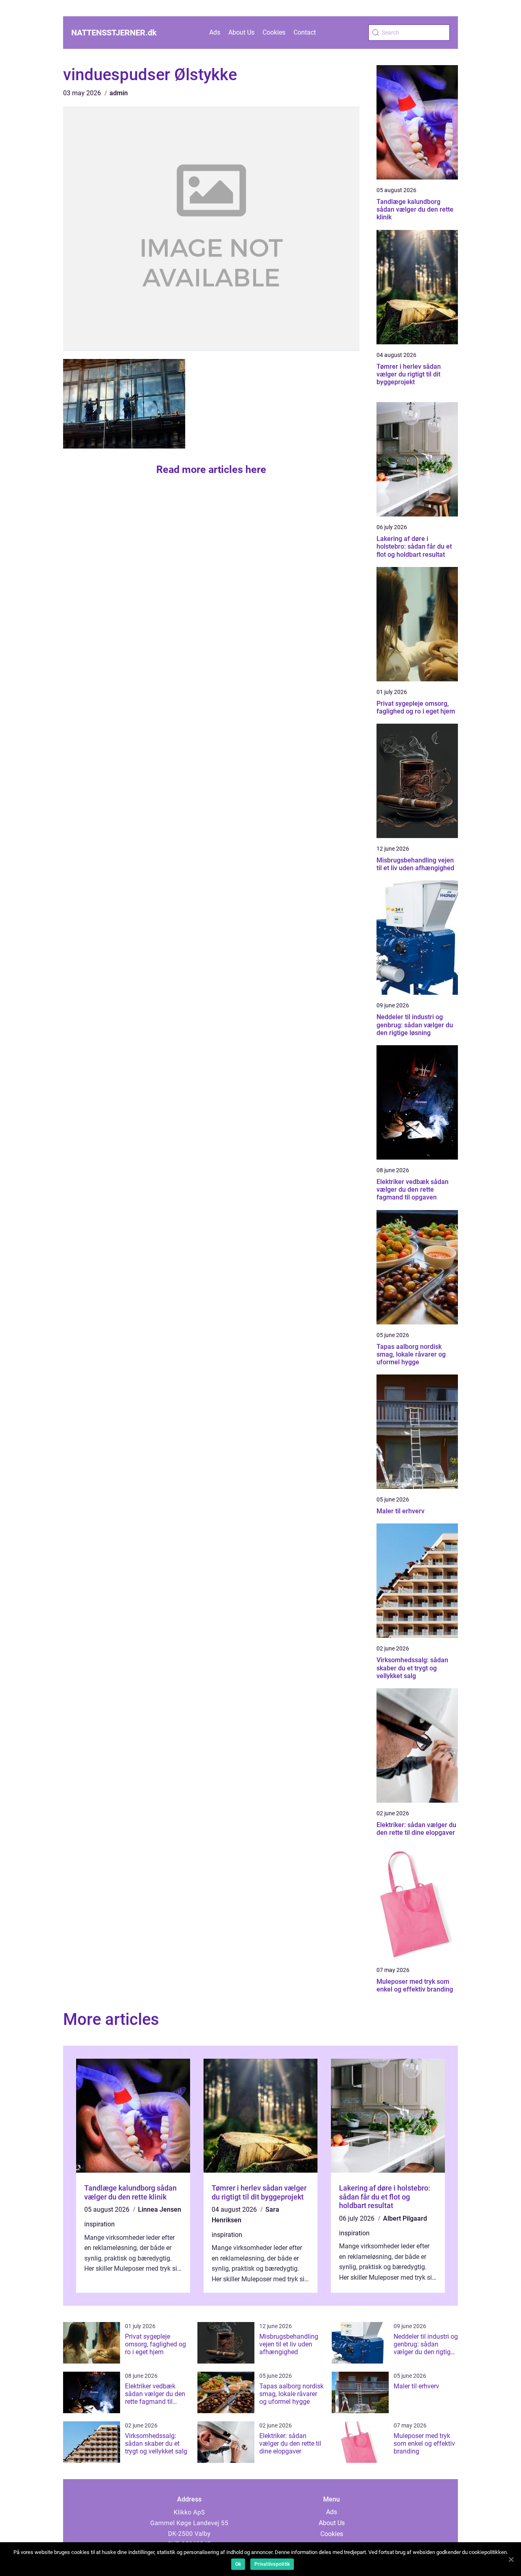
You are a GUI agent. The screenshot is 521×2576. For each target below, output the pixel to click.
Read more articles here (211, 469)
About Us (241, 32)
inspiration (100, 2224)
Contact (305, 32)
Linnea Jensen (160, 2209)
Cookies (274, 32)
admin (119, 93)
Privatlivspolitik (272, 2564)
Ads (215, 32)
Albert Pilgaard (405, 2218)
